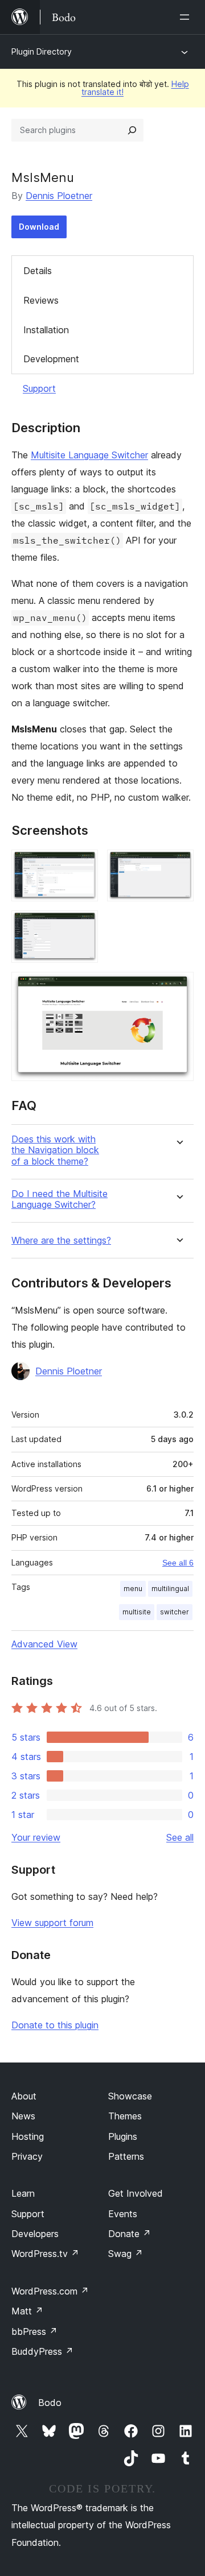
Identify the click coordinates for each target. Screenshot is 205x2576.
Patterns (126, 2156)
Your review (36, 1837)
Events (123, 2214)
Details (38, 271)
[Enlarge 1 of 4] (83, 865)
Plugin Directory (42, 51)
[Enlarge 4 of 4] (178, 987)
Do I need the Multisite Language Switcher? (60, 1199)
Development (51, 359)
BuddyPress (42, 2351)
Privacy (27, 2156)
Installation (46, 330)
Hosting (28, 2136)
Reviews (41, 300)
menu (133, 1589)
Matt (27, 2311)
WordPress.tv (45, 2254)
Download (39, 227)
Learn (23, 2193)
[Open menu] (187, 17)
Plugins (123, 2136)
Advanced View (44, 1644)
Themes (125, 2116)
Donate (130, 2234)
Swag (126, 2254)
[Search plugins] (132, 130)
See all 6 (178, 1563)
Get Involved (136, 2193)
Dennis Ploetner (59, 196)
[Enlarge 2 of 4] (178, 865)
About (24, 2096)
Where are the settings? (61, 1241)
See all (180, 1837)
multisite (137, 1612)
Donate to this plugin (55, 2025)
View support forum (52, 1923)
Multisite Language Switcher (89, 455)
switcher (175, 1612)
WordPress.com (50, 2291)
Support (39, 388)
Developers (35, 2234)
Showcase (130, 2096)
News (23, 2116)
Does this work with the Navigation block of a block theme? (55, 1150)
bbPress (34, 2331)
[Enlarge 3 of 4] (83, 926)
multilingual (170, 1589)
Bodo (50, 2403)
